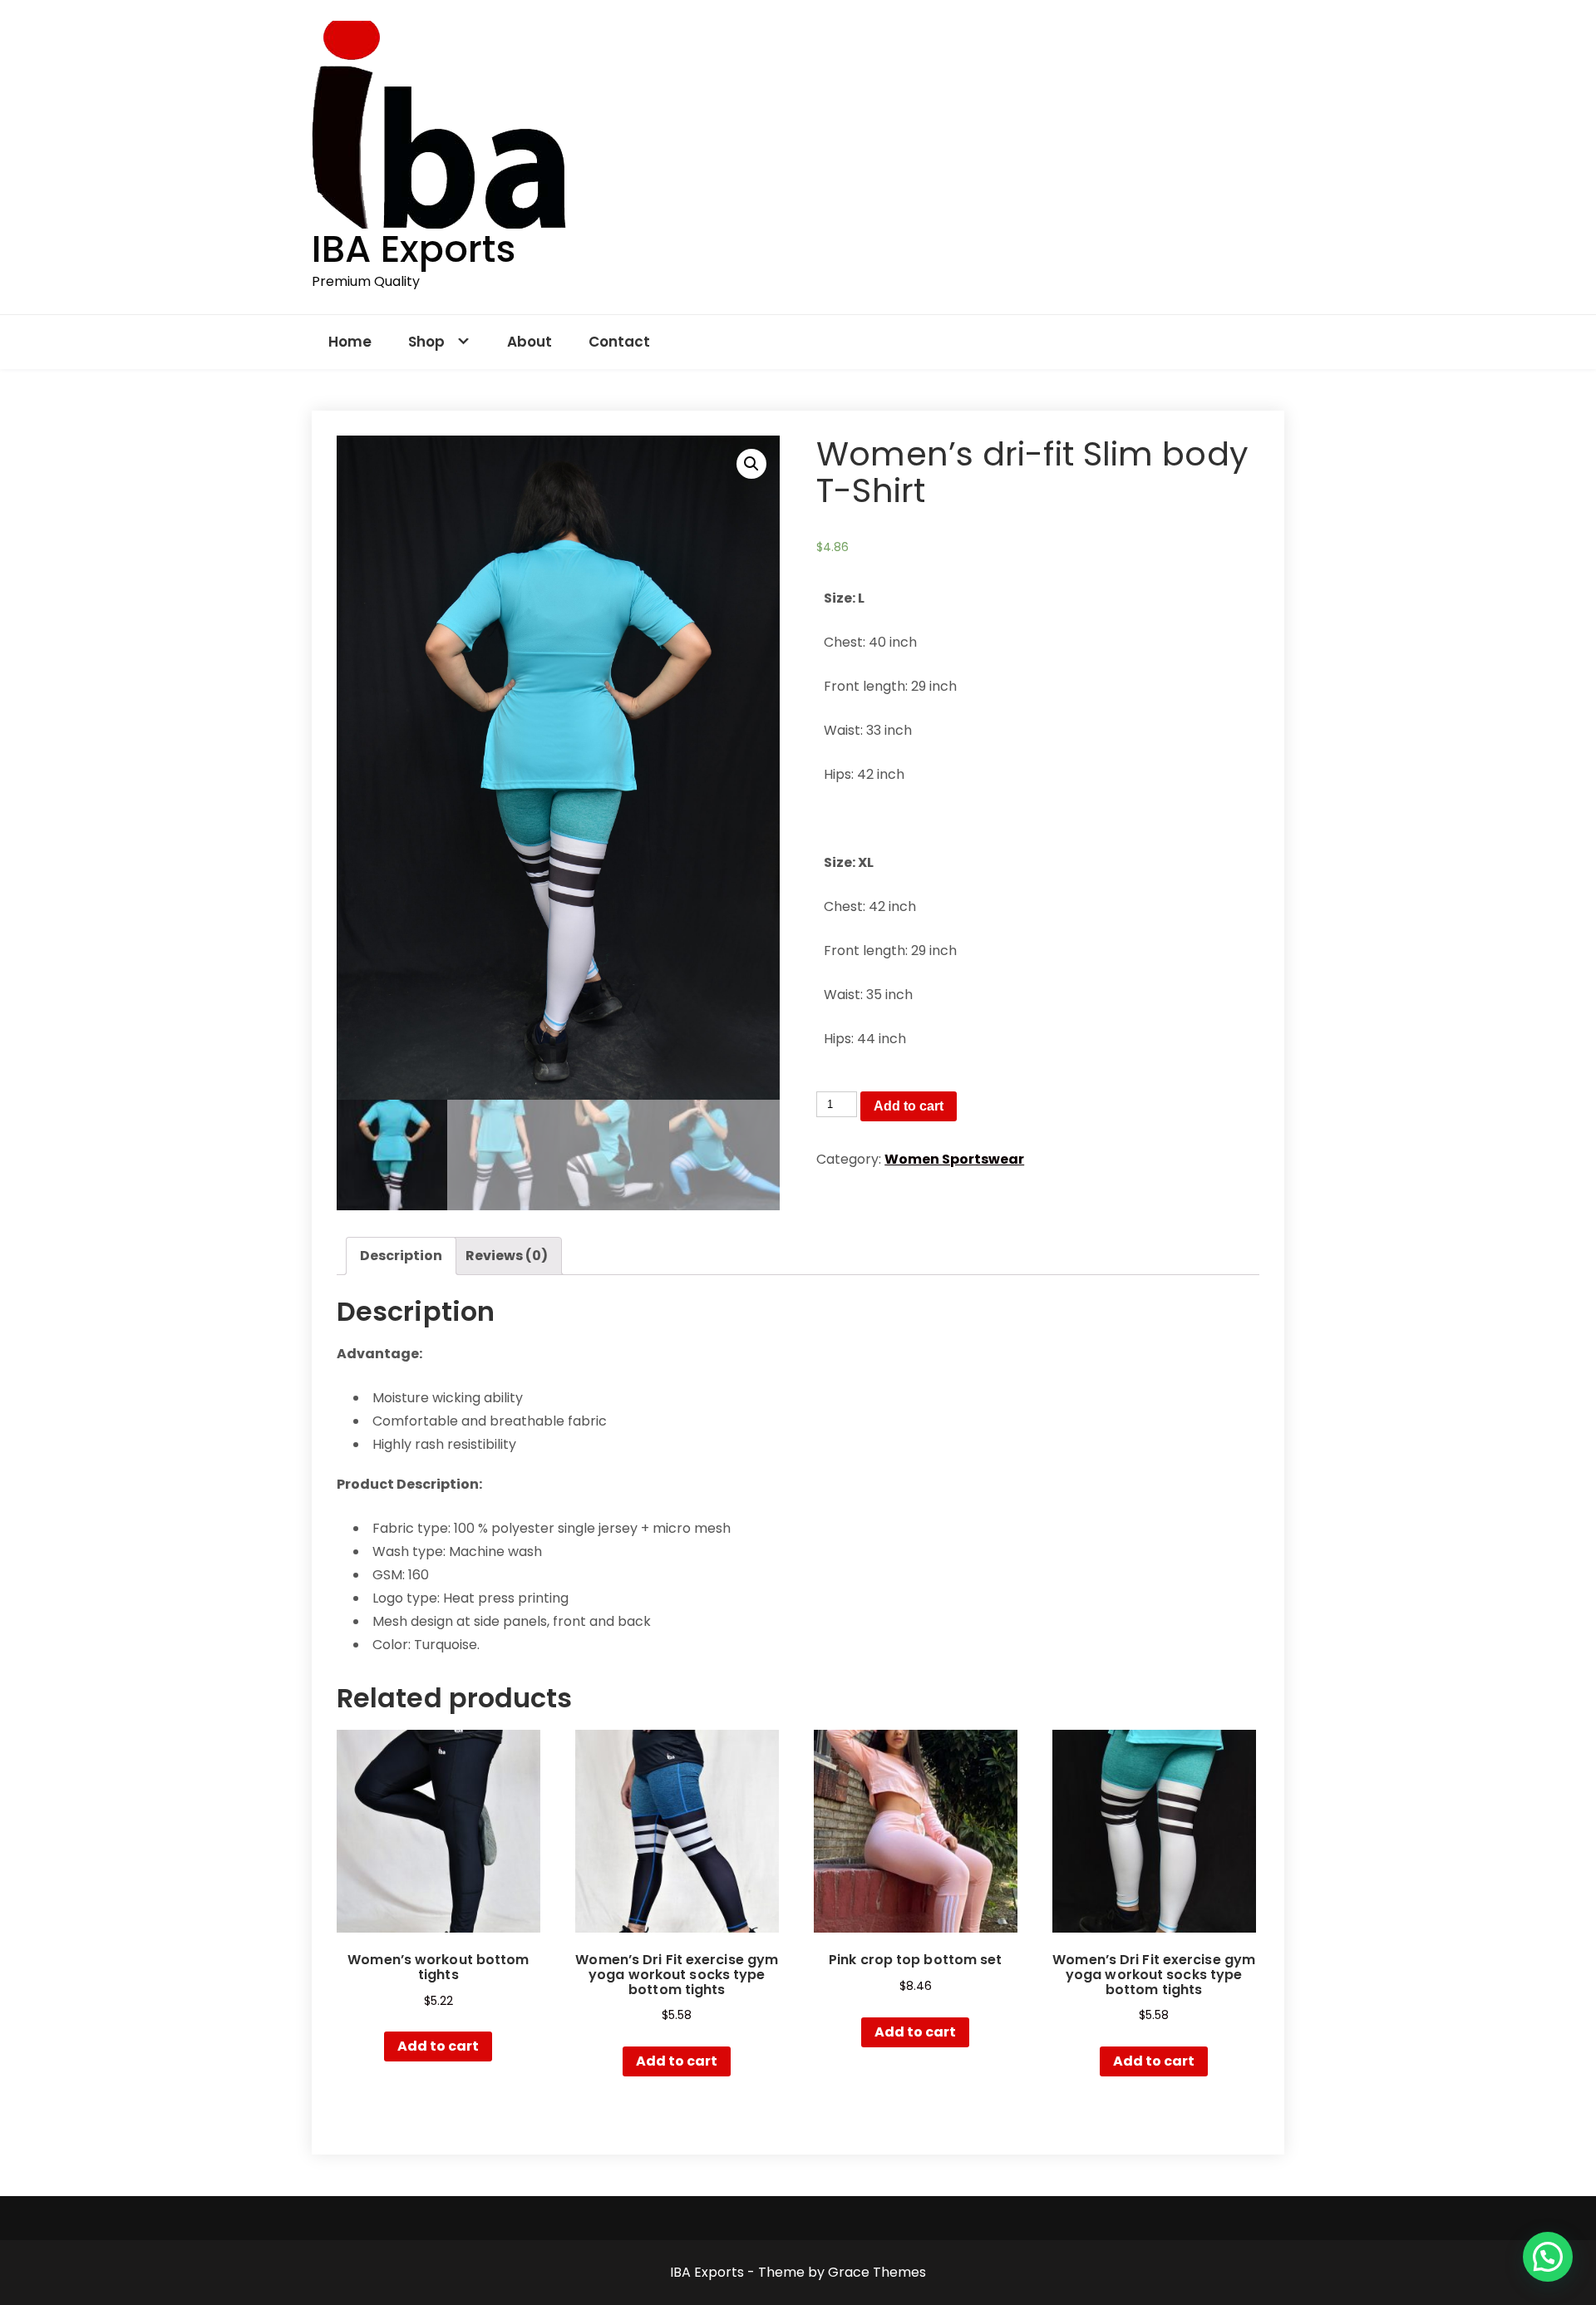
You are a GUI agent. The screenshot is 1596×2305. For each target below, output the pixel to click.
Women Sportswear (954, 1159)
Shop (426, 342)
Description (401, 1256)
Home (350, 342)
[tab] (401, 1256)
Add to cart (909, 1106)
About (530, 342)
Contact (619, 342)
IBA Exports (414, 249)
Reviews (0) (507, 1256)
